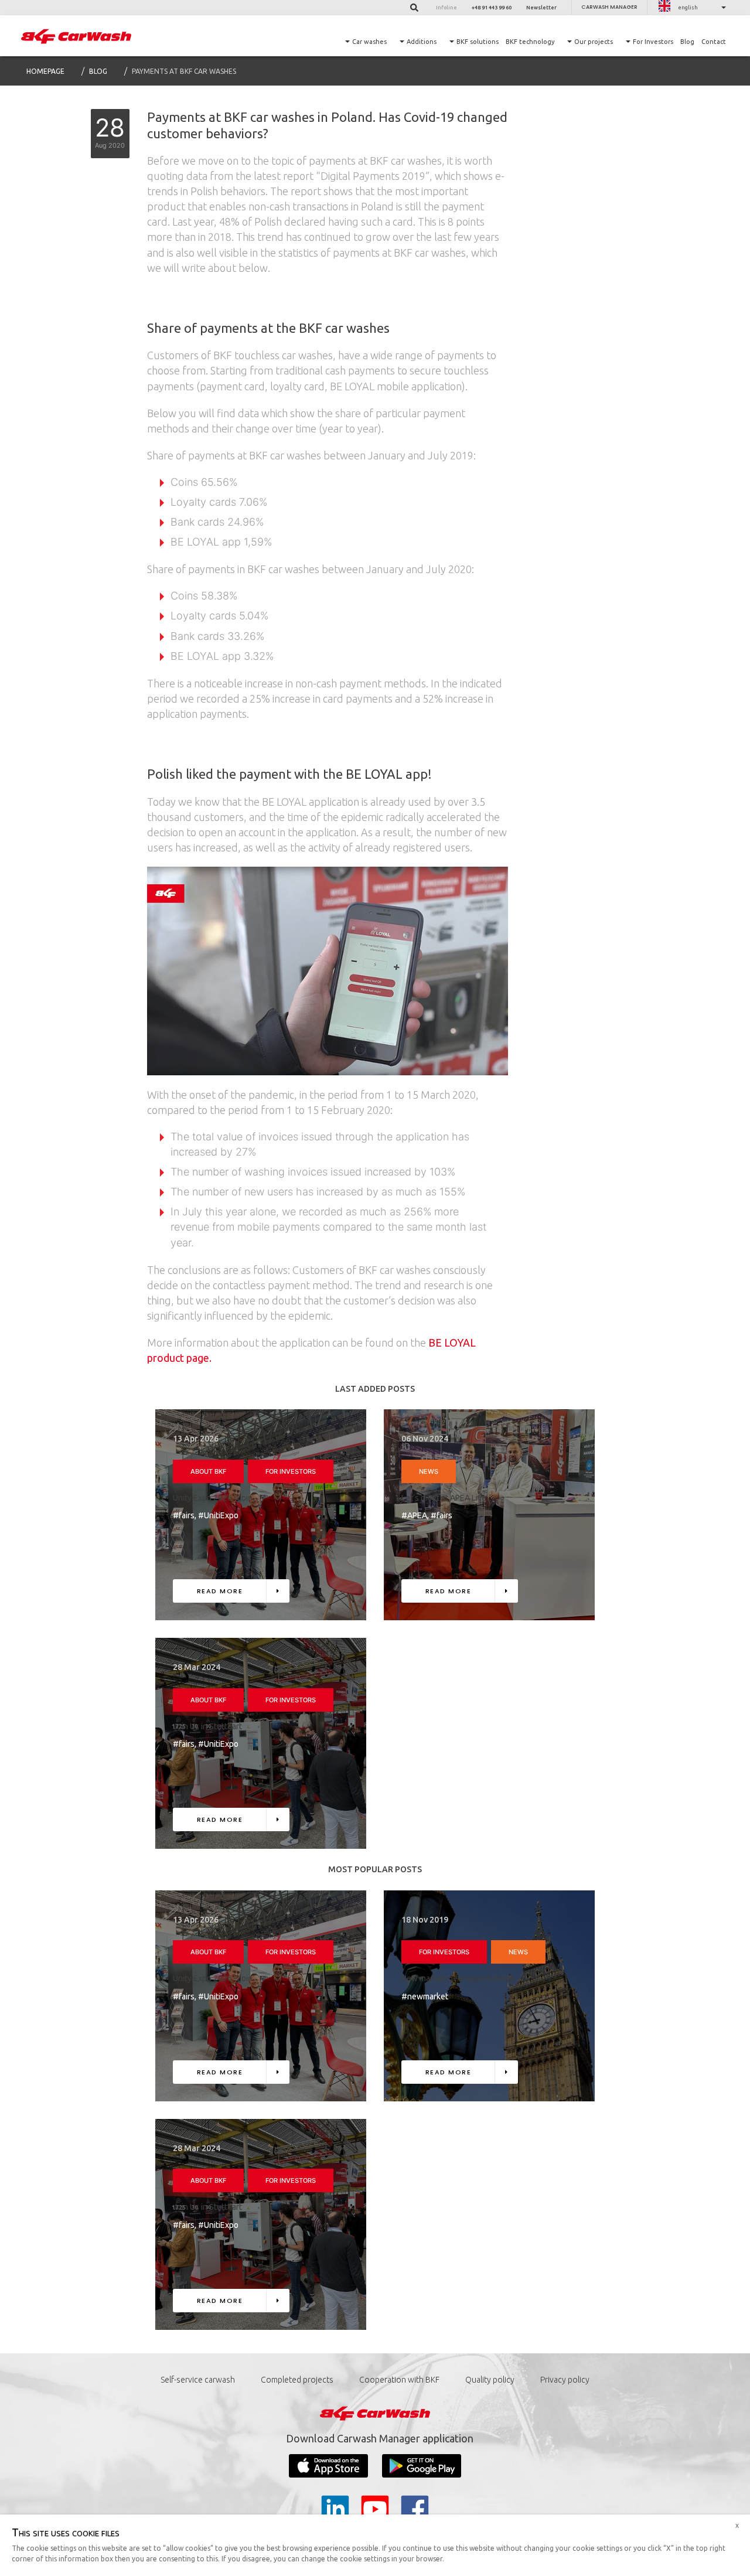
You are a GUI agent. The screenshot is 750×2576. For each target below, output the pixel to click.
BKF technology (530, 42)
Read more (220, 1591)
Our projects (594, 42)
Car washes (369, 42)
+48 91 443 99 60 (492, 8)
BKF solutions (478, 42)
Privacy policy (565, 2380)
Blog (687, 42)
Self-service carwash (198, 2380)
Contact (714, 42)
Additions (422, 42)
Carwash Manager (609, 7)
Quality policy (490, 2380)
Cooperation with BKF (399, 2380)
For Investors (653, 42)
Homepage (45, 71)
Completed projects (297, 2380)
